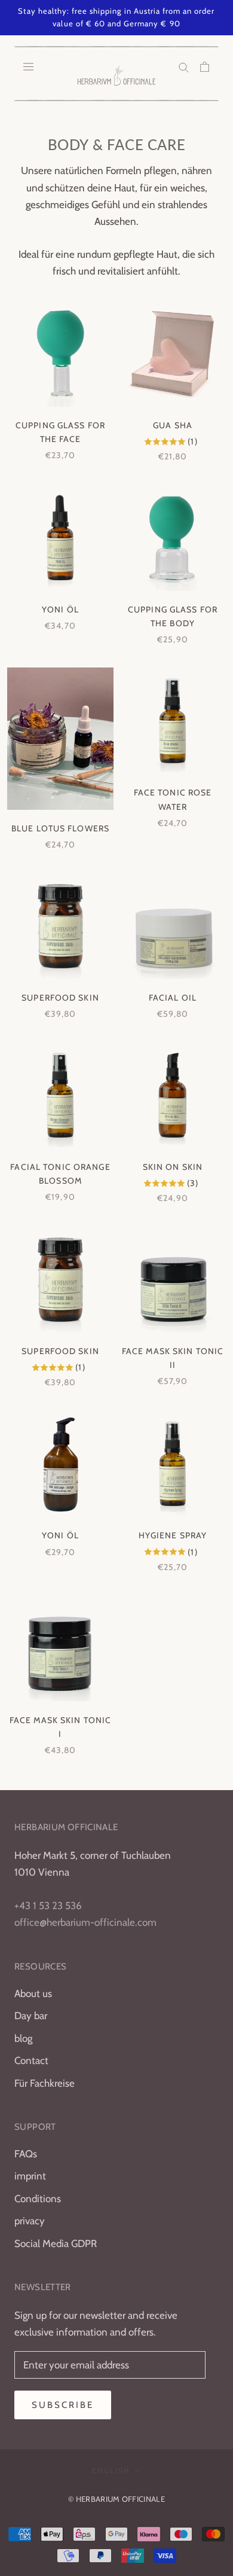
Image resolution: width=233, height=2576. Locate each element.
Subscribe (63, 2405)
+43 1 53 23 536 (48, 1906)
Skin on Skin (173, 1167)
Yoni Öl (60, 609)
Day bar (31, 2016)
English (111, 2470)
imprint (30, 2176)
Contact (31, 2060)
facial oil (173, 998)
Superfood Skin (60, 998)
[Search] (184, 66)
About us (33, 1993)
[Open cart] (205, 66)
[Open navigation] (28, 66)
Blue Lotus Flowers (60, 828)
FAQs (26, 2154)
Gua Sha (173, 425)
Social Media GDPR (56, 2243)
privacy (30, 2221)
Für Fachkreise (45, 2083)
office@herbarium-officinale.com (85, 1922)
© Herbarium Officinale (116, 2499)
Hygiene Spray (173, 1535)
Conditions (38, 2199)
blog (23, 2038)
